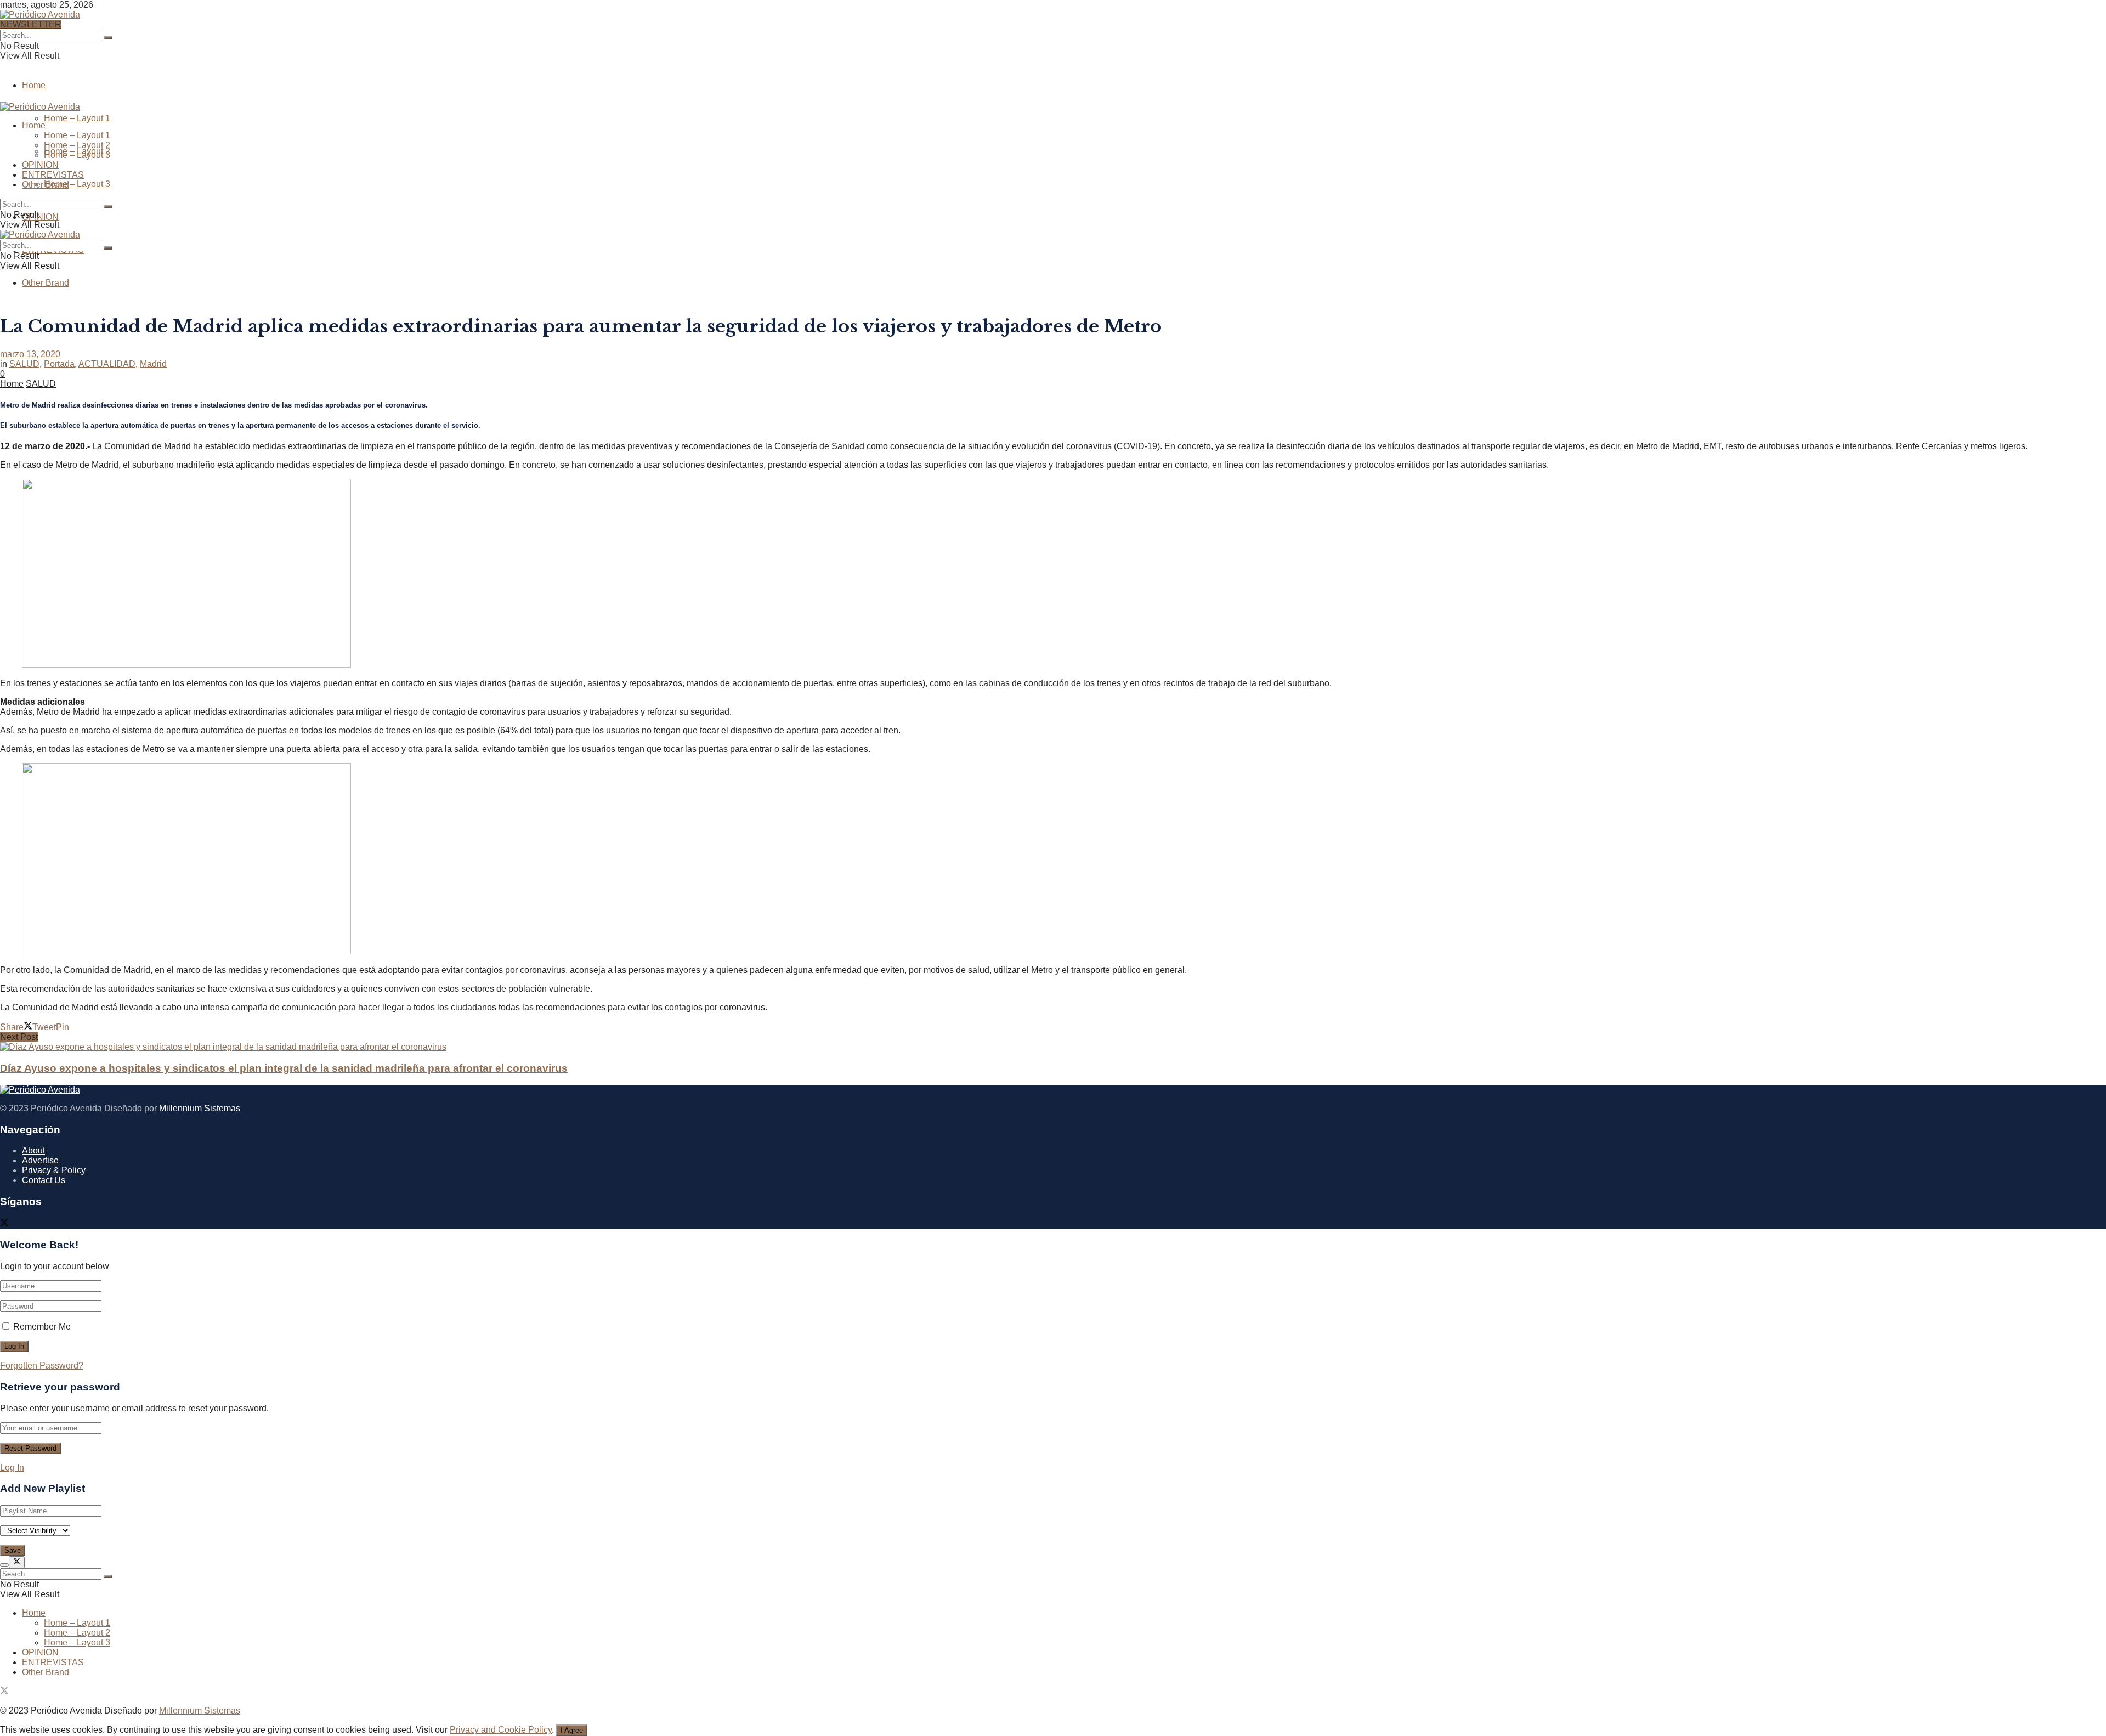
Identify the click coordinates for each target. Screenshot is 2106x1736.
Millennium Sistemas (200, 1108)
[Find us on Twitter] (4, 1224)
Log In (12, 1468)
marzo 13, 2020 (30, 354)
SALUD (24, 364)
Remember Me (42, 1327)
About (33, 1150)
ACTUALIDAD (107, 364)
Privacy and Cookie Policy (501, 1730)
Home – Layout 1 (77, 118)
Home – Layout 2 (77, 145)
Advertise (40, 1160)
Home (34, 85)
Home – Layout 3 (77, 184)
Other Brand (46, 283)
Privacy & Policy (54, 1170)
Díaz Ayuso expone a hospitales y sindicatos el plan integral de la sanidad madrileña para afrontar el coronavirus (284, 1068)
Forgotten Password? (42, 1365)
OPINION (40, 217)
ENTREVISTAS (53, 175)
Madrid (153, 364)
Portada (59, 364)
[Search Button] (108, 38)
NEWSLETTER (31, 24)
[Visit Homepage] (40, 13)
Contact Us (44, 1180)
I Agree (572, 1730)
